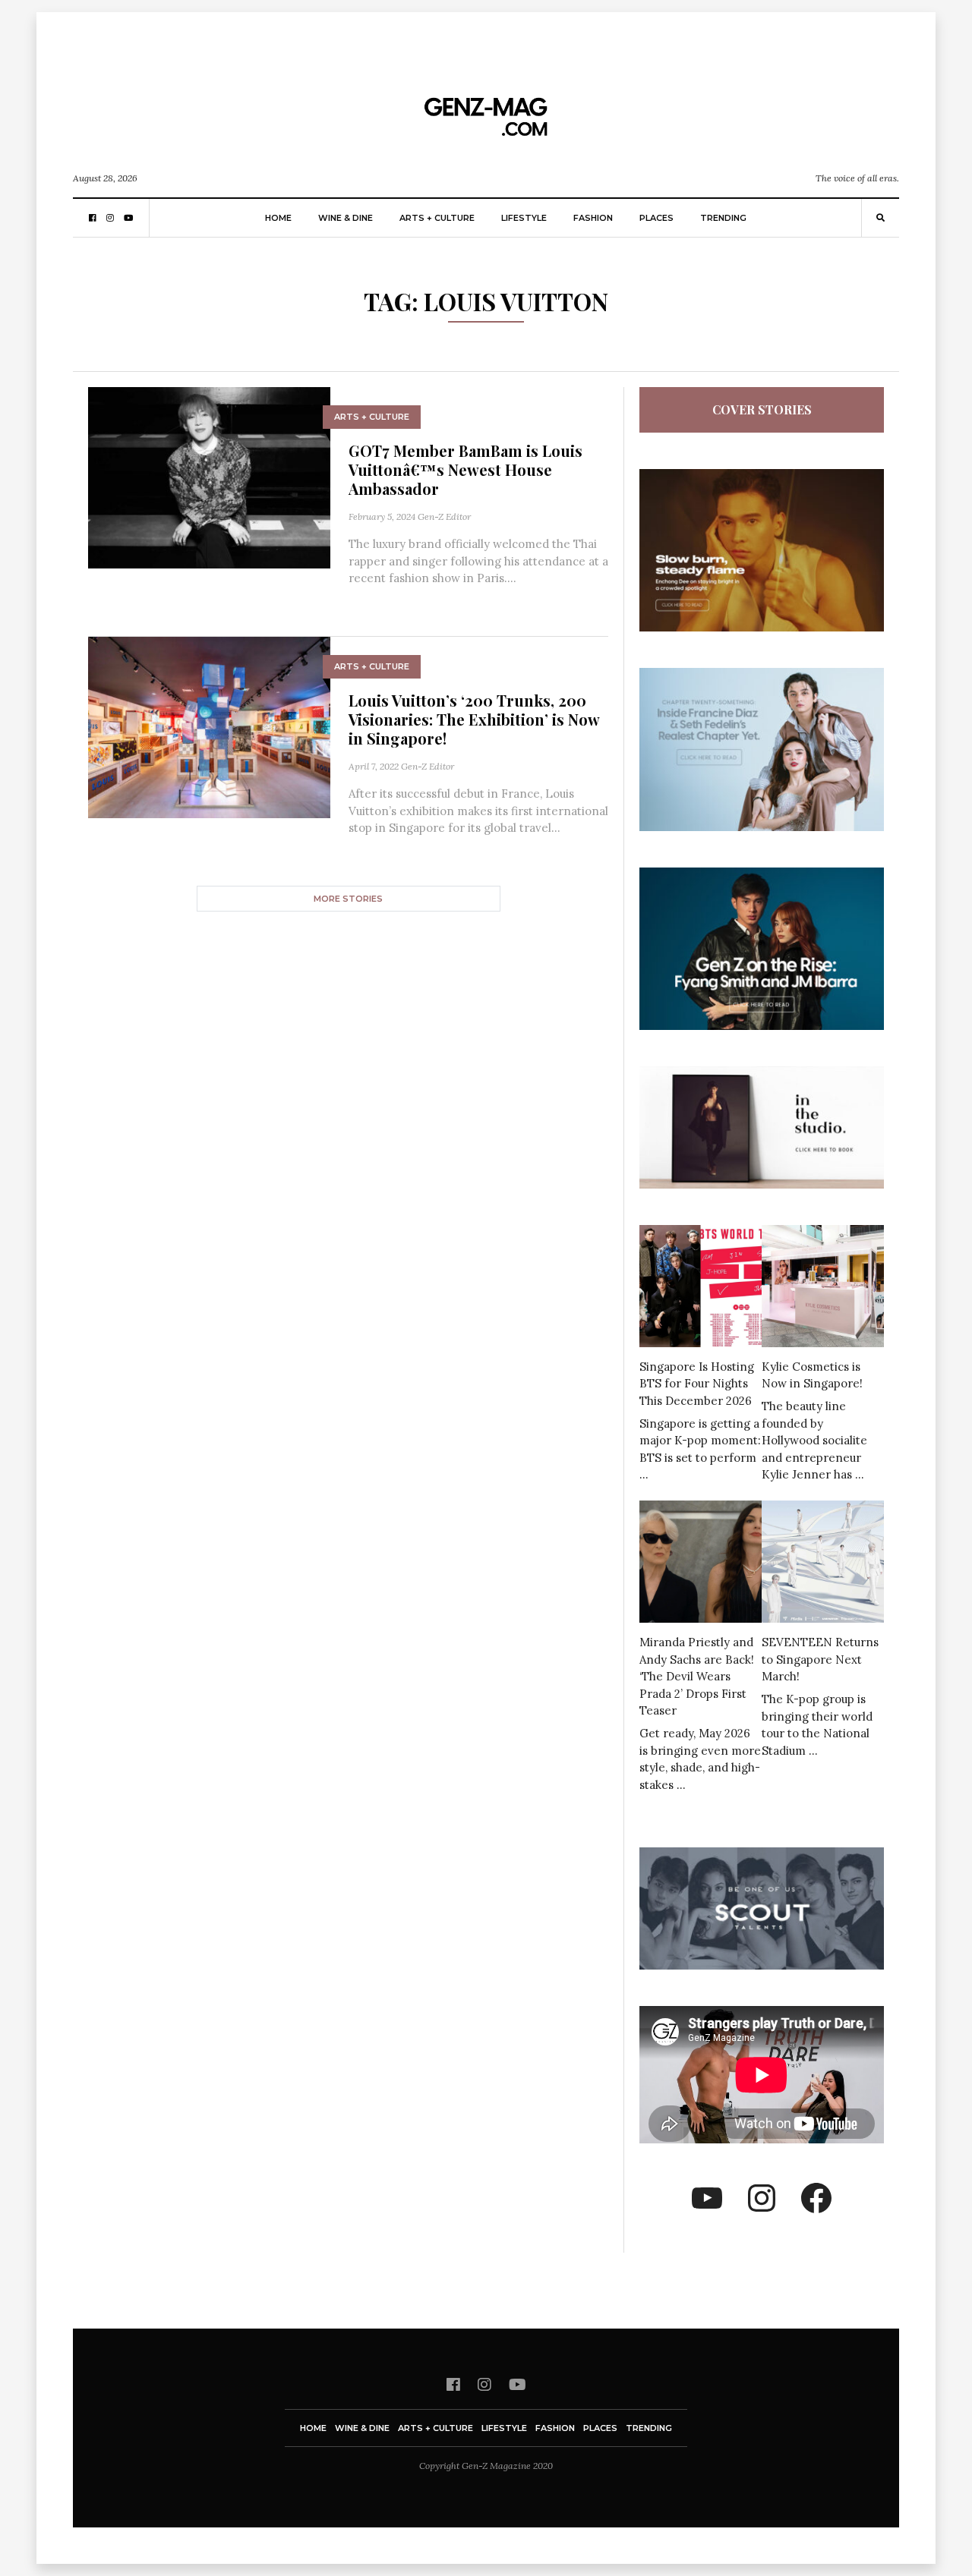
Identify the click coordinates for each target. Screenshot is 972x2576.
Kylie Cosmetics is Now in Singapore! (812, 1375)
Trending (723, 218)
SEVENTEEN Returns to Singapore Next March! (820, 1659)
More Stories (348, 899)
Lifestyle (524, 218)
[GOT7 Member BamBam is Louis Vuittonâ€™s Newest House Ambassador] (209, 476)
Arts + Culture (437, 218)
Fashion (593, 218)
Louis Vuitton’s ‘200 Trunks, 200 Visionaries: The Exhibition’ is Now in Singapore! (474, 719)
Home (278, 218)
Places (656, 218)
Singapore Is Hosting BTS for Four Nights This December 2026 (697, 1384)
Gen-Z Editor (444, 516)
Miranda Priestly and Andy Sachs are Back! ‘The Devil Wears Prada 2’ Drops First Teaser (697, 1676)
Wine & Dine (346, 218)
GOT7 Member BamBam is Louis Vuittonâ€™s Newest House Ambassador (465, 469)
